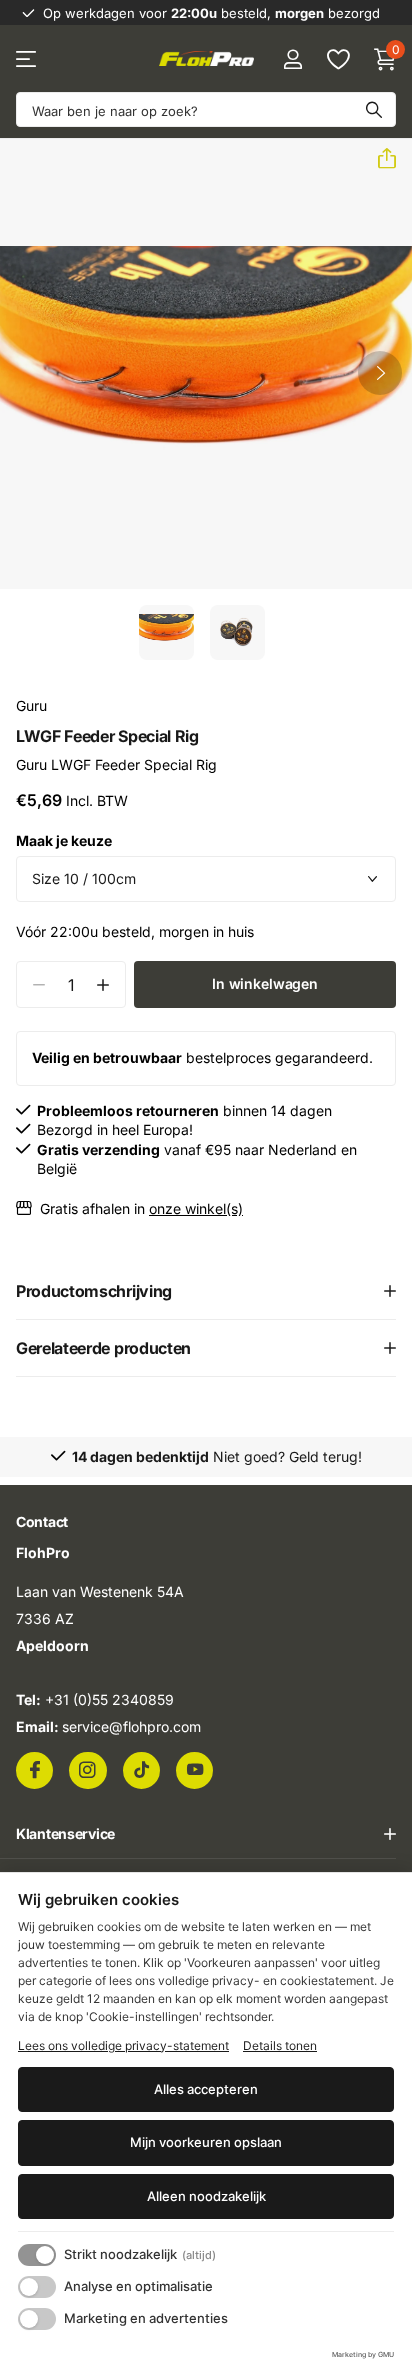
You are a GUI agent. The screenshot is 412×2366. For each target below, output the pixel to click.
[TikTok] (141, 1769)
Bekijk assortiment (27, 59)
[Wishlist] (337, 59)
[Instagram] (87, 1769)
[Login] (292, 59)
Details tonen (280, 2045)
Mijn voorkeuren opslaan (206, 2142)
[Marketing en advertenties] (37, 2319)
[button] (379, 159)
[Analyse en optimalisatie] (37, 2287)
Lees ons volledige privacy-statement (123, 2045)
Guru (31, 705)
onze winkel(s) (196, 1208)
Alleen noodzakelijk (206, 2196)
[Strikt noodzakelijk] (37, 2255)
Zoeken (374, 109)
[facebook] (34, 1769)
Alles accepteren (206, 2089)
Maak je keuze (64, 840)
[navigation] (166, 632)
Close (206, 1834)
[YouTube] (194, 1769)
